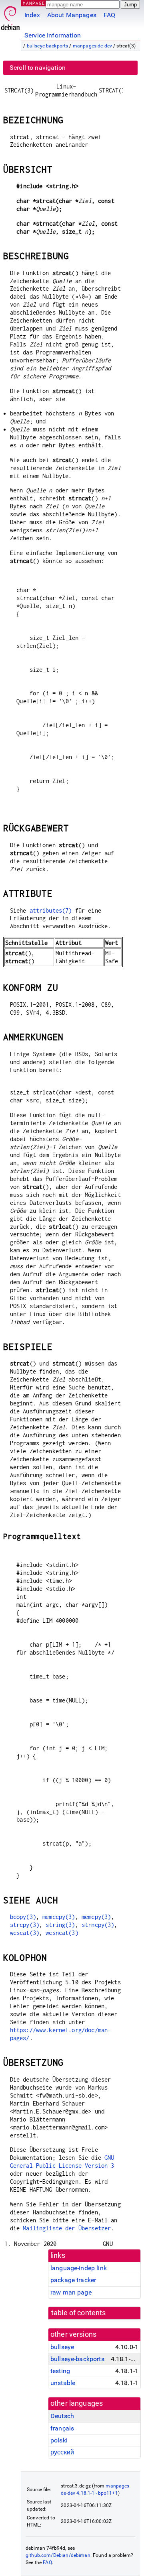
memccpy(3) (59, 1917)
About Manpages (72, 15)
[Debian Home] (10, 16)
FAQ (109, 15)
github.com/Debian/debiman (58, 2555)
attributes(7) (51, 910)
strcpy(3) (25, 1925)
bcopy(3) (23, 1917)
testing (60, 2371)
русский (62, 2452)
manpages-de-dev (92, 46)
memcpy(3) (96, 1917)
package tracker (73, 2280)
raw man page (71, 2292)
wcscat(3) (25, 1933)
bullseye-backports (48, 46)
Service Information (53, 35)
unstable (63, 2383)
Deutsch (62, 2416)
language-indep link (79, 2268)
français (62, 2428)
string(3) (60, 1925)
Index (32, 15)
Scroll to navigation (38, 68)
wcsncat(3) (62, 1933)
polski (59, 2440)
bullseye (62, 2347)
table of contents (79, 2313)
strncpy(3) (98, 1925)
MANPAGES (36, 3)
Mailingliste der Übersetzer (67, 2228)
